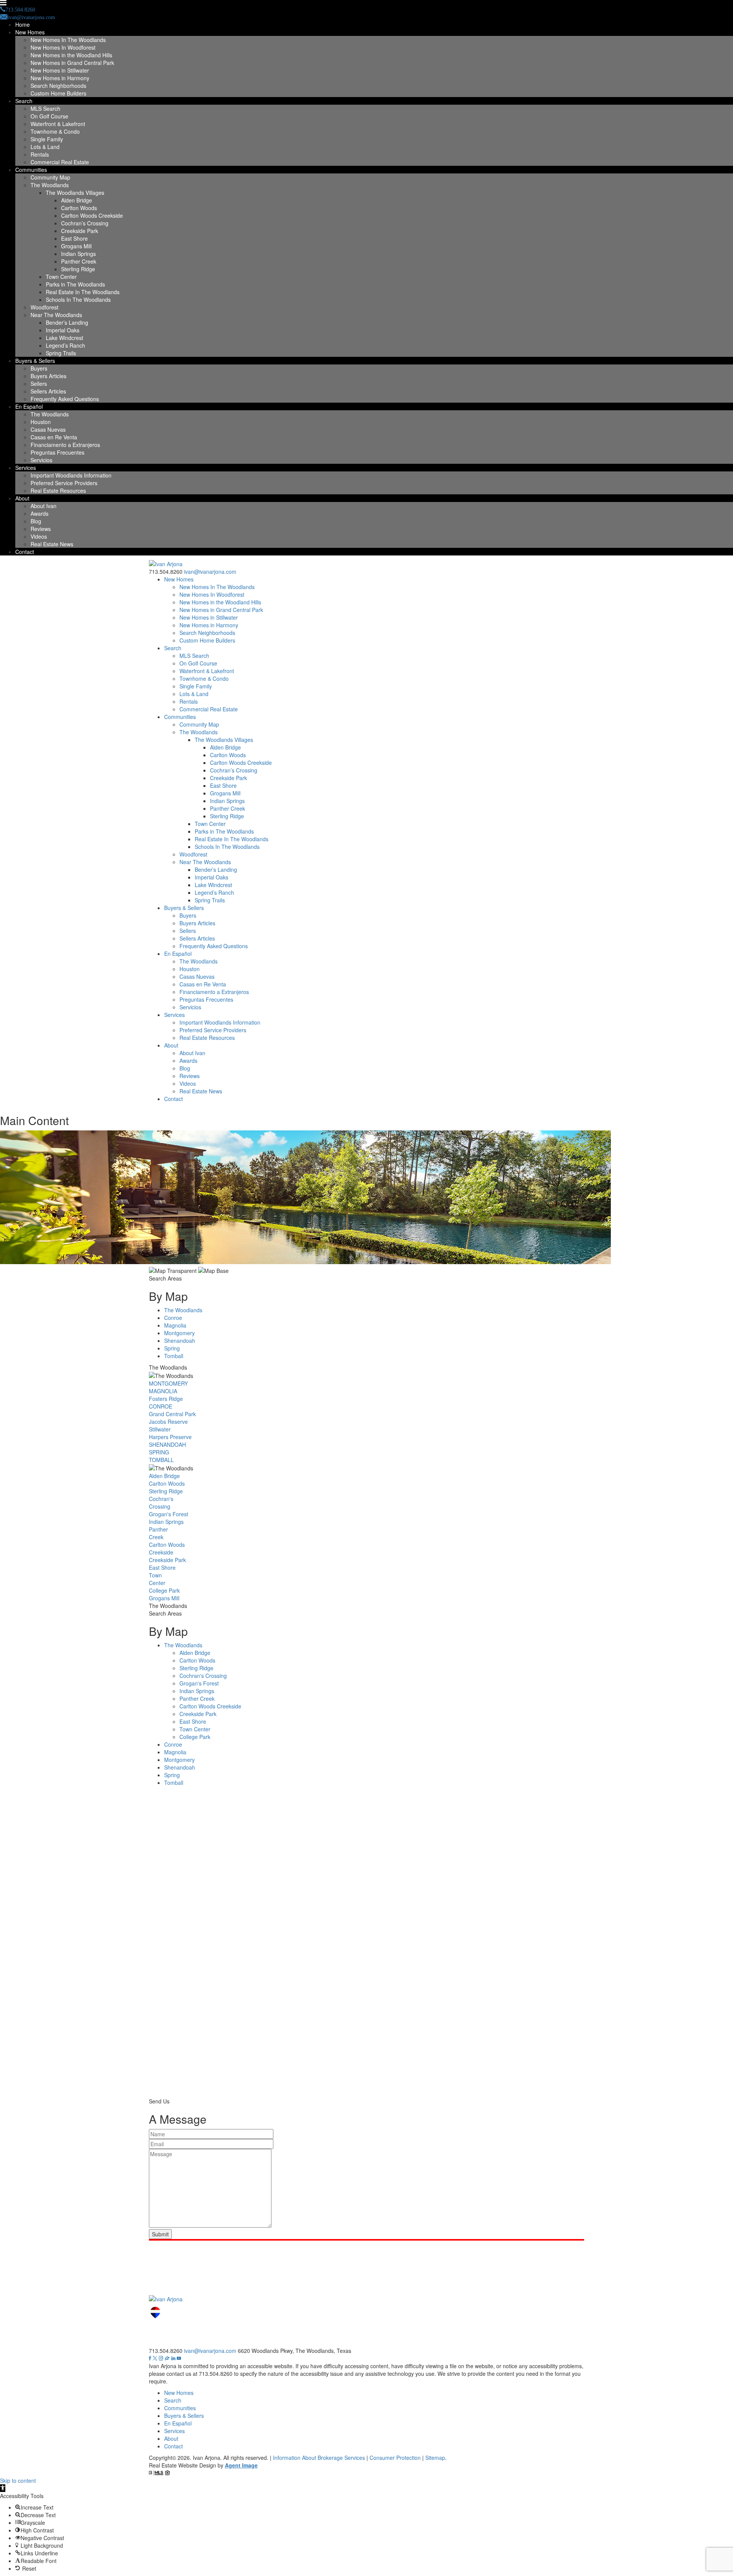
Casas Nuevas (48, 429)
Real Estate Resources (58, 491)
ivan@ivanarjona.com (210, 572)
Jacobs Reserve (168, 1422)
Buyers (39, 368)
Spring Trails (61, 353)
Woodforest (44, 307)
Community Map (50, 177)
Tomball (174, 1356)
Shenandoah (180, 1341)
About (22, 498)
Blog (36, 521)
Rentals (40, 154)
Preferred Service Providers (64, 483)
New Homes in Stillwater (60, 70)
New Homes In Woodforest (63, 47)
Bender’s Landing (67, 322)
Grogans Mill (76, 246)
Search (24, 101)
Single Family (47, 139)
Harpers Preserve (170, 1437)
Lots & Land (45, 147)
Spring (172, 1348)
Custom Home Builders (58, 93)
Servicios (41, 460)
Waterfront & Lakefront (58, 124)
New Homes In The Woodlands (68, 40)
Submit (160, 2234)
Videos (39, 536)
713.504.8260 (166, 572)
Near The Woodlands (56, 315)
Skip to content (18, 2480)
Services (26, 468)
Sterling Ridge (78, 269)
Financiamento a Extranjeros (65, 445)
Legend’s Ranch (65, 345)
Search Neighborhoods (58, 86)
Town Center (61, 277)
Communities (31, 170)
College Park (164, 1590)
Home (23, 24)
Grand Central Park (172, 1414)
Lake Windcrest (65, 338)
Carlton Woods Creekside (92, 215)
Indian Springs (78, 254)
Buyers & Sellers (35, 361)
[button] (3, 2488)
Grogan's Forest (169, 1514)
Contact (25, 552)
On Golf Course (49, 116)
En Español (29, 406)
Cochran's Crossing (161, 1503)
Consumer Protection (395, 2458)
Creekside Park (80, 231)
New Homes (30, 32)
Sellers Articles (48, 391)
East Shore (74, 238)
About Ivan (44, 506)
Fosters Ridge (166, 1399)
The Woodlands (50, 185)
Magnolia (175, 1325)
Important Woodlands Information (71, 475)
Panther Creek (79, 261)
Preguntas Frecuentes (57, 452)
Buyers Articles (48, 376)
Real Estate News (52, 544)
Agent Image (241, 2465)
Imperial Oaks (63, 330)
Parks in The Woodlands (75, 284)
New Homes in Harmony (60, 78)
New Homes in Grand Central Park (72, 63)
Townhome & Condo (55, 131)
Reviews (41, 529)
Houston (41, 422)
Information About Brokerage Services (319, 2458)
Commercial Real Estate (60, 162)
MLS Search (45, 108)
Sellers (39, 384)
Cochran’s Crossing (85, 223)
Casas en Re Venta (54, 437)
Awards (40, 513)
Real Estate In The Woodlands (83, 292)
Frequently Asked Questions (65, 399)
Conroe (173, 1318)
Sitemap (435, 2458)
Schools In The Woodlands (78, 300)
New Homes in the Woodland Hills (71, 55)
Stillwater (160, 1429)
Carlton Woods (79, 208)
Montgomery (179, 1333)
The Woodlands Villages (75, 193)
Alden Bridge (77, 200)
